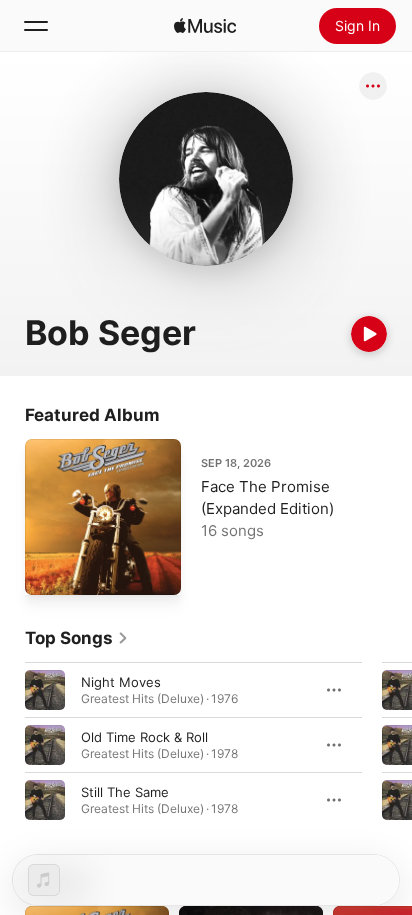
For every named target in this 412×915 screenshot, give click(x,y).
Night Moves (121, 682)
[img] (205, 26)
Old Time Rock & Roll (144, 737)
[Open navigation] (36, 26)
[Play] (369, 334)
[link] (77, 638)
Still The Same (125, 792)
